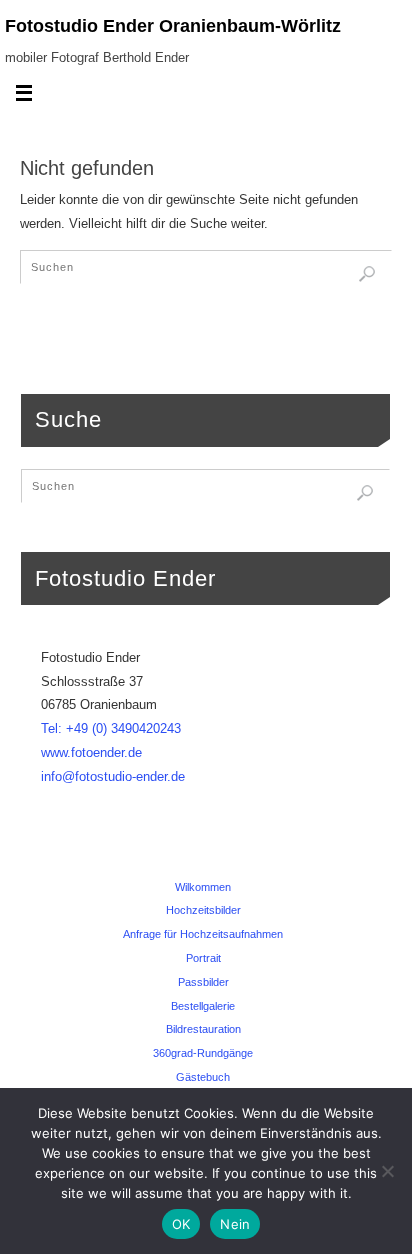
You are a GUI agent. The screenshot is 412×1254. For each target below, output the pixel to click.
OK (181, 1224)
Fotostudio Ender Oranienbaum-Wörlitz (173, 26)
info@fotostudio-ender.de (113, 777)
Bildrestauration (203, 1029)
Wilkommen (203, 887)
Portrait (203, 958)
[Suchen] (367, 274)
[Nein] (387, 1171)
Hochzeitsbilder (203, 910)
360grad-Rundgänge (203, 1053)
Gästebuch (203, 1077)
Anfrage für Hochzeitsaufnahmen (203, 934)
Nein (235, 1224)
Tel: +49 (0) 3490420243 (111, 729)
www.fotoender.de (91, 753)
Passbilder (203, 982)
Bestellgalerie (203, 1006)
